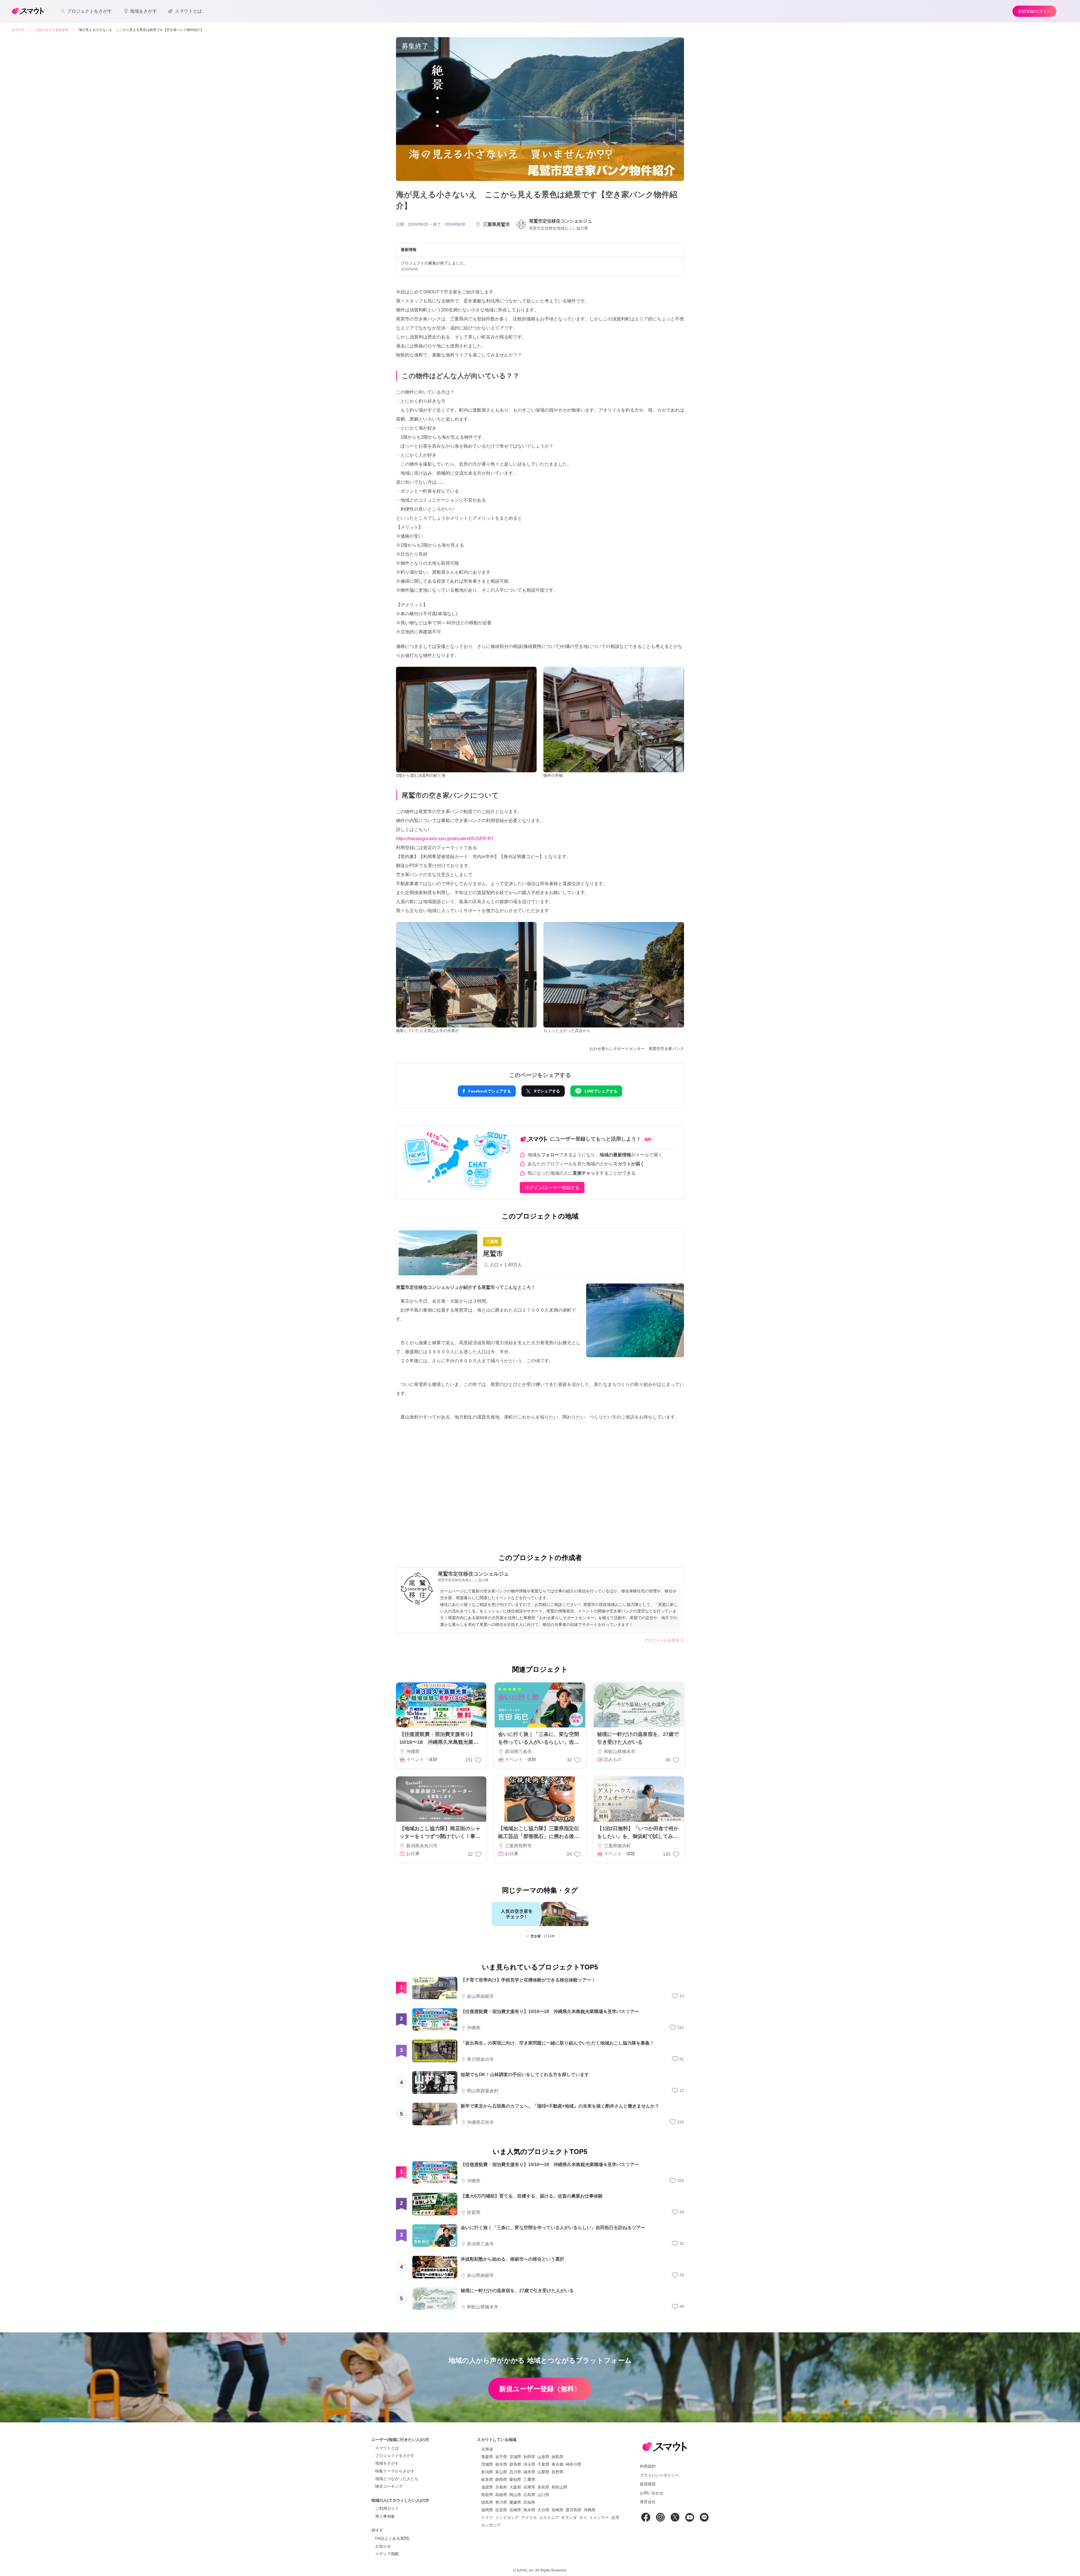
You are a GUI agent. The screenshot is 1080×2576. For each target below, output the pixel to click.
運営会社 (648, 2502)
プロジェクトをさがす (395, 2456)
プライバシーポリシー (660, 2475)
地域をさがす (387, 2463)
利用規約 (648, 2466)
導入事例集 (385, 2516)
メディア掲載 (387, 2554)
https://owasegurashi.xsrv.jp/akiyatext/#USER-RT (445, 839)
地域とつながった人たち (397, 2479)
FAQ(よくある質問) (392, 2538)
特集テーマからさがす (395, 2471)
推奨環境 (648, 2484)
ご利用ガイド (387, 2508)
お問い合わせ (652, 2493)
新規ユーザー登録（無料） (540, 2389)
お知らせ (383, 2546)
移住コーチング (389, 2486)
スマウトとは (387, 2448)
